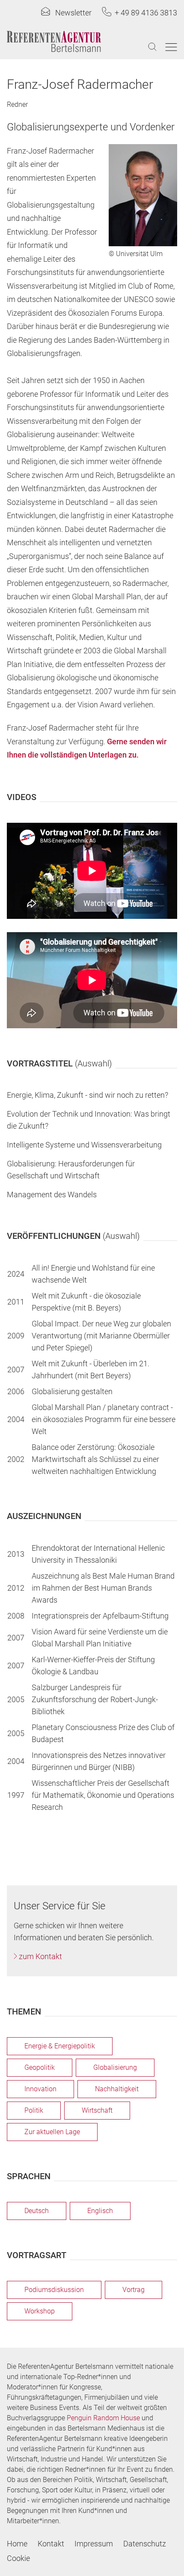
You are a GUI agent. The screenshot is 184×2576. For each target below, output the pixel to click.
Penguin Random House (103, 2418)
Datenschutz (145, 2544)
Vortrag (134, 2290)
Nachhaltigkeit (117, 2089)
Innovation (40, 2089)
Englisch (100, 2211)
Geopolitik (40, 2067)
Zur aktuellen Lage (52, 2132)
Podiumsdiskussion (54, 2290)
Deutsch (37, 2211)
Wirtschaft (97, 2110)
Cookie (18, 2558)
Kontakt (51, 2544)
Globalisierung (115, 2067)
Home (17, 2544)
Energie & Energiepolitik (60, 2046)
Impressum (94, 2544)
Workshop (40, 2311)
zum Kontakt (40, 1956)
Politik (34, 2110)
